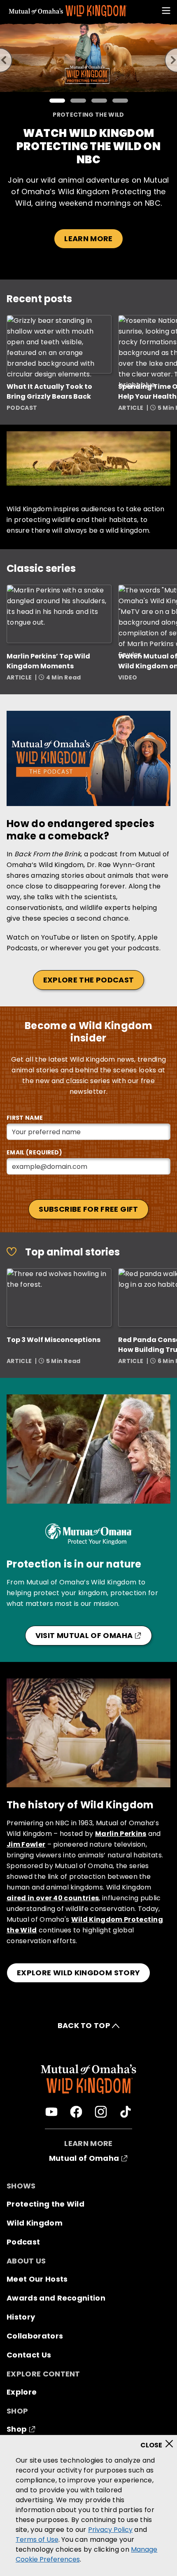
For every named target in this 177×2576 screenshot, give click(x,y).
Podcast (23, 2242)
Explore (22, 2392)
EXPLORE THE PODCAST (89, 980)
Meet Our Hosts (37, 2279)
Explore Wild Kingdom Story (78, 1973)
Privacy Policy (110, 2530)
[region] (88, 2505)
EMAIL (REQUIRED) (34, 1152)
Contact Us (29, 2355)
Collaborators (35, 2336)
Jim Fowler (26, 1844)
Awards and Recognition (56, 2298)
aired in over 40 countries (53, 1898)
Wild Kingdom (35, 2223)
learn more (88, 239)
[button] (57, 101)
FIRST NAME (25, 1118)
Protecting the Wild (45, 2204)
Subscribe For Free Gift (88, 1209)
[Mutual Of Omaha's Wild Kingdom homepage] (68, 11)
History (21, 2317)
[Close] (160, 2441)
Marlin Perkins (121, 1834)
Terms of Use (37, 2540)
